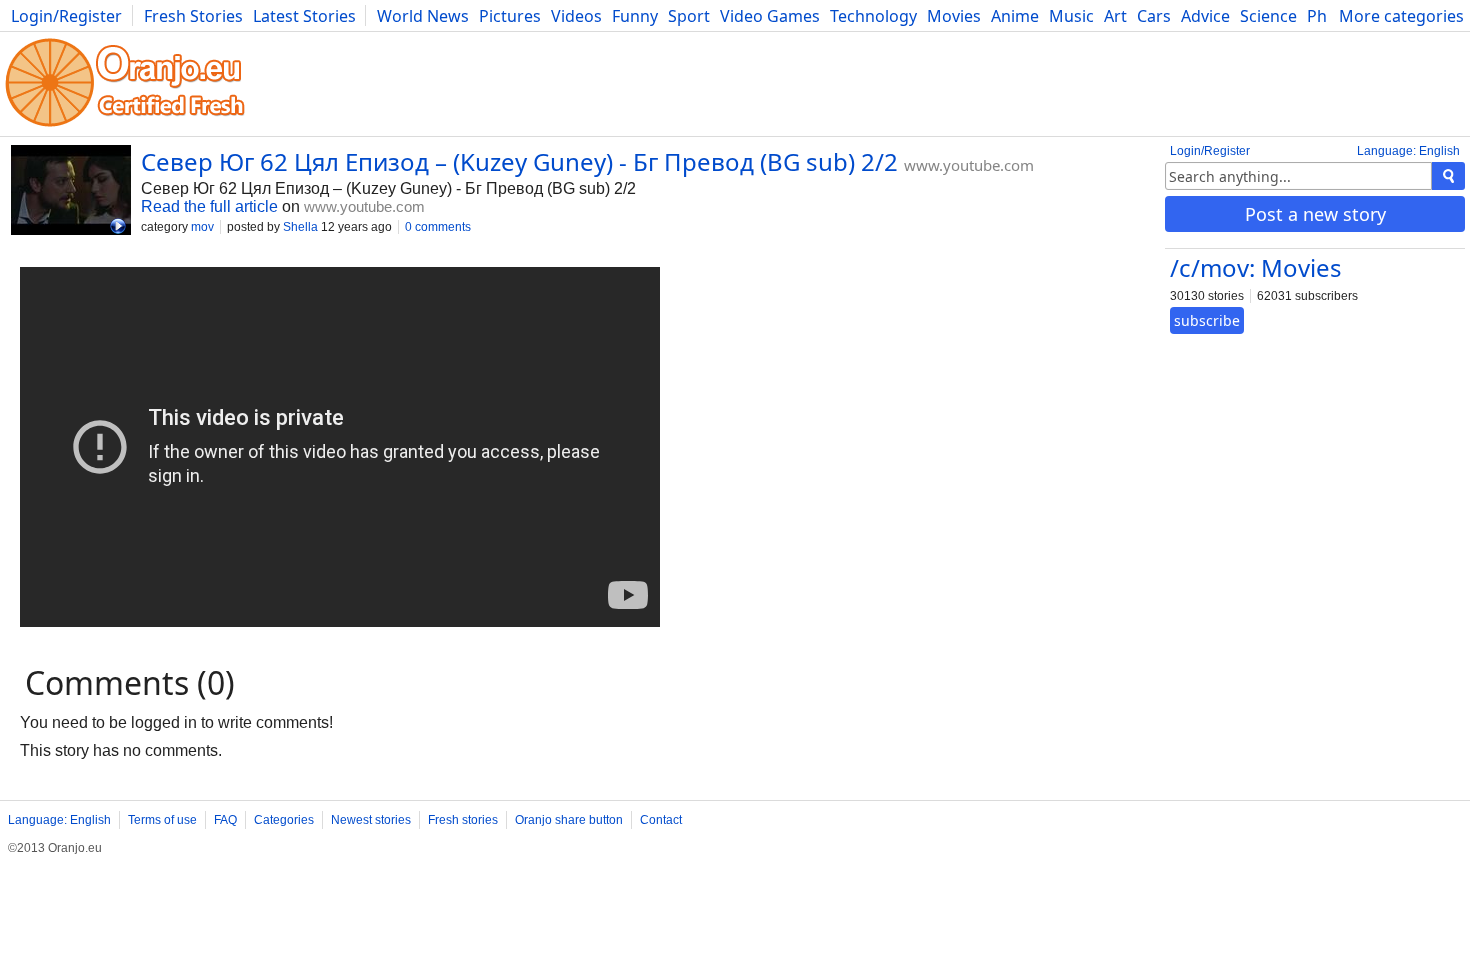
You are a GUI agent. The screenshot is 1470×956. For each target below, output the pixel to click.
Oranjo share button (569, 820)
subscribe (1207, 320)
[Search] (1448, 176)
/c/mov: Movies (1256, 267)
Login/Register (66, 16)
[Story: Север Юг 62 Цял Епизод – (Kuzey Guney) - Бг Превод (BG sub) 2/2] (71, 192)
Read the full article (209, 206)
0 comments (438, 227)
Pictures (510, 16)
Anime (1015, 16)
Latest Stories (304, 16)
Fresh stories (463, 820)
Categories (284, 820)
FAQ (225, 820)
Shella (300, 227)
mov (202, 227)
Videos (576, 16)
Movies (954, 16)
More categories (1401, 16)
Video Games (770, 16)
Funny (635, 16)
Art (1115, 16)
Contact (661, 820)
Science (1268, 16)
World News (423, 16)
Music (1071, 16)
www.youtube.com (969, 165)
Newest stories (371, 820)
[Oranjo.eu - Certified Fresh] (125, 126)
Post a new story (1315, 214)
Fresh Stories (193, 16)
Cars (1154, 16)
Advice (1205, 16)
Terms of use (162, 820)
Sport (689, 16)
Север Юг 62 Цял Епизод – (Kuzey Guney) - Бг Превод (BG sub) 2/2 (519, 161)
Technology (873, 16)
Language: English (1408, 151)
